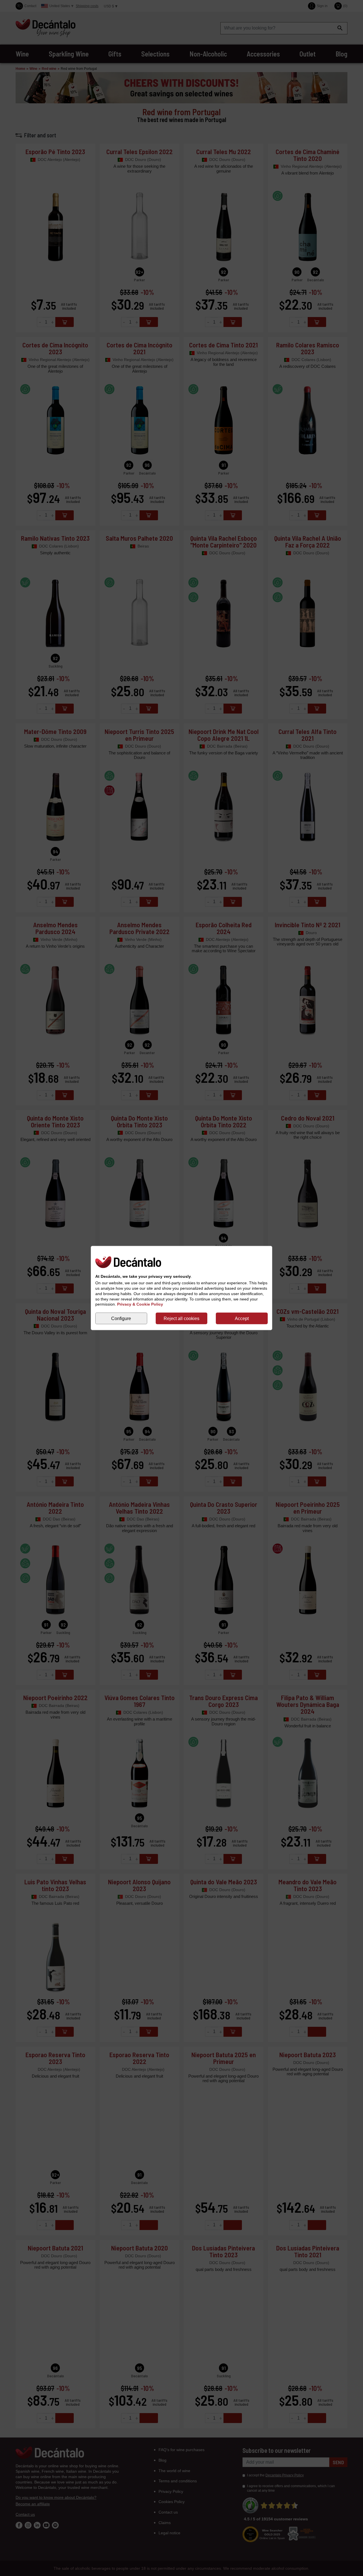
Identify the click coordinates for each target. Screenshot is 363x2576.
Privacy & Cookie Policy (140, 1304)
